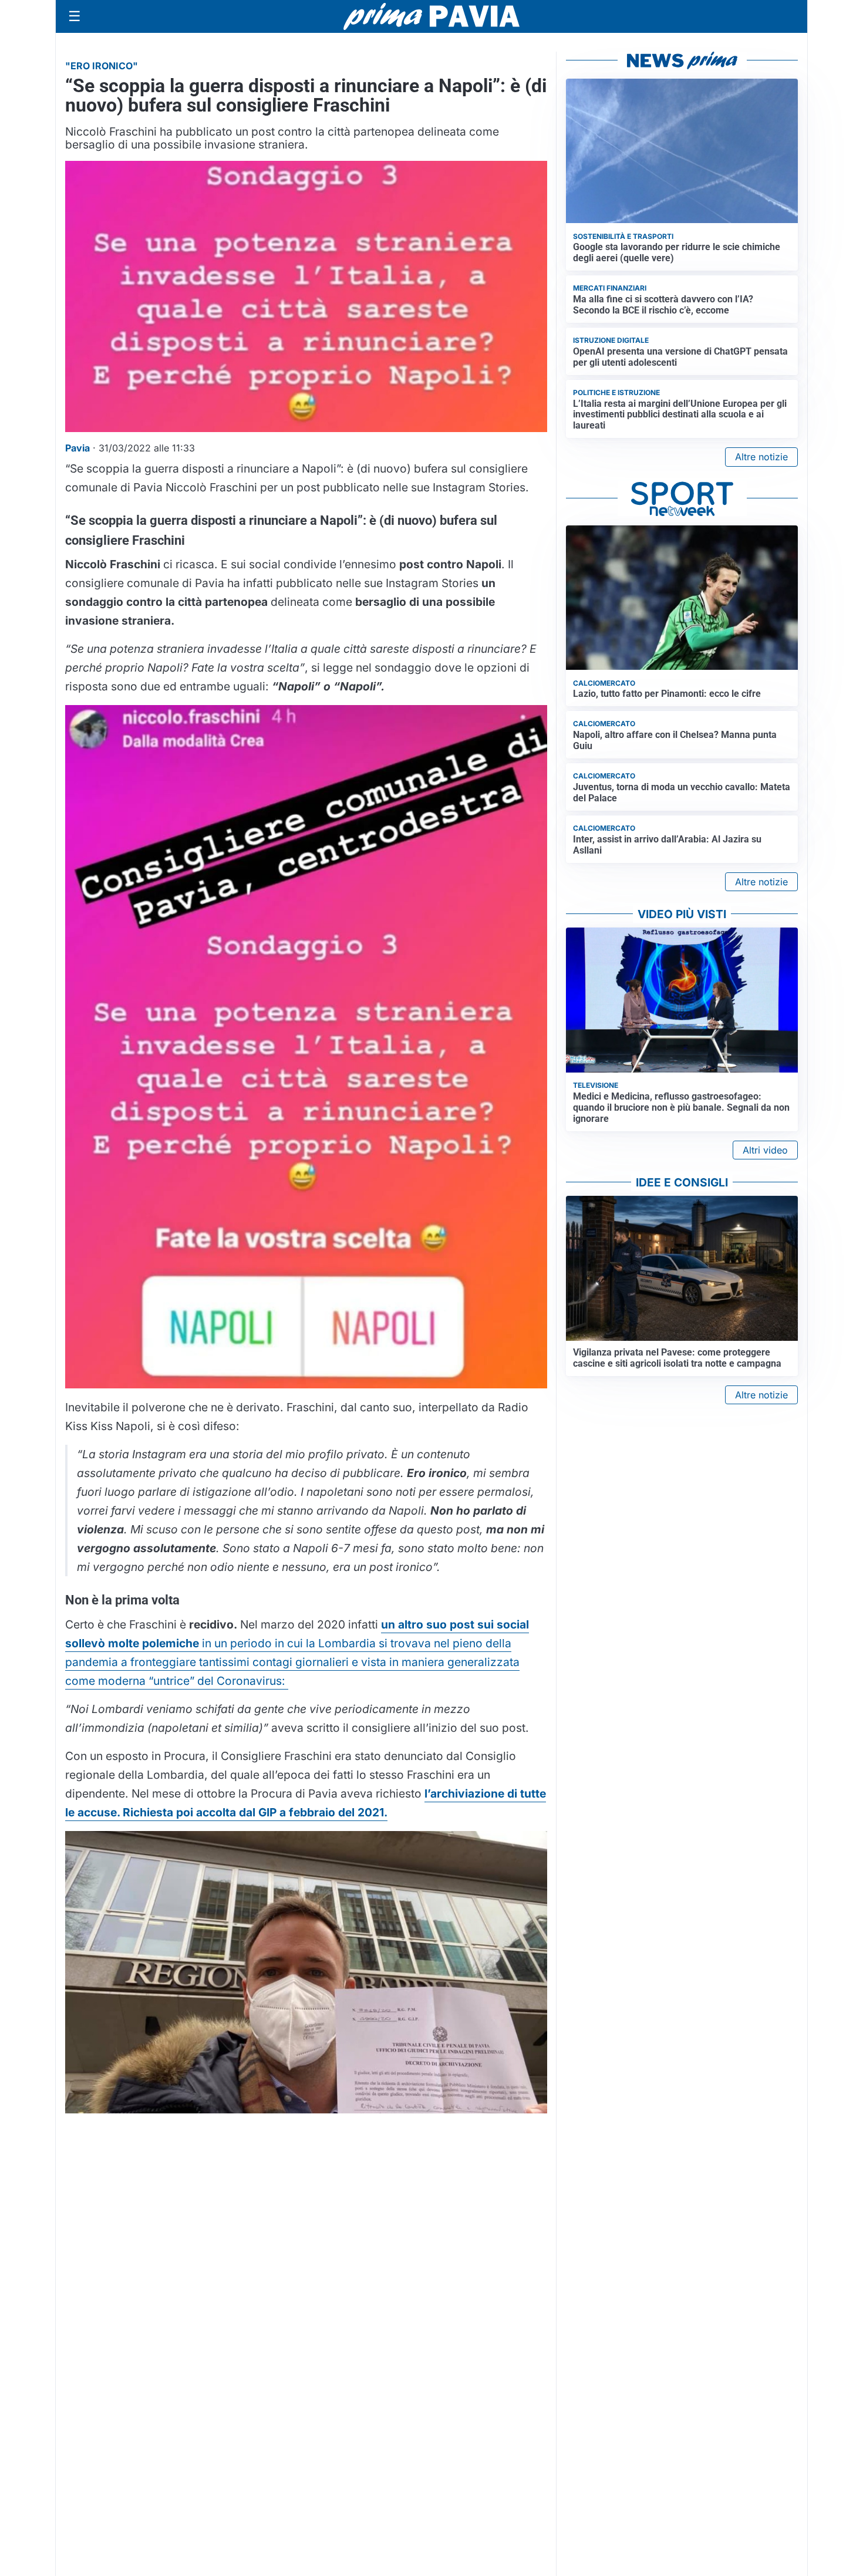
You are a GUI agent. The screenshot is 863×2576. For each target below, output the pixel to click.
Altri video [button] (765, 1150)
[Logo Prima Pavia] (431, 16)
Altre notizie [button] (761, 457)
